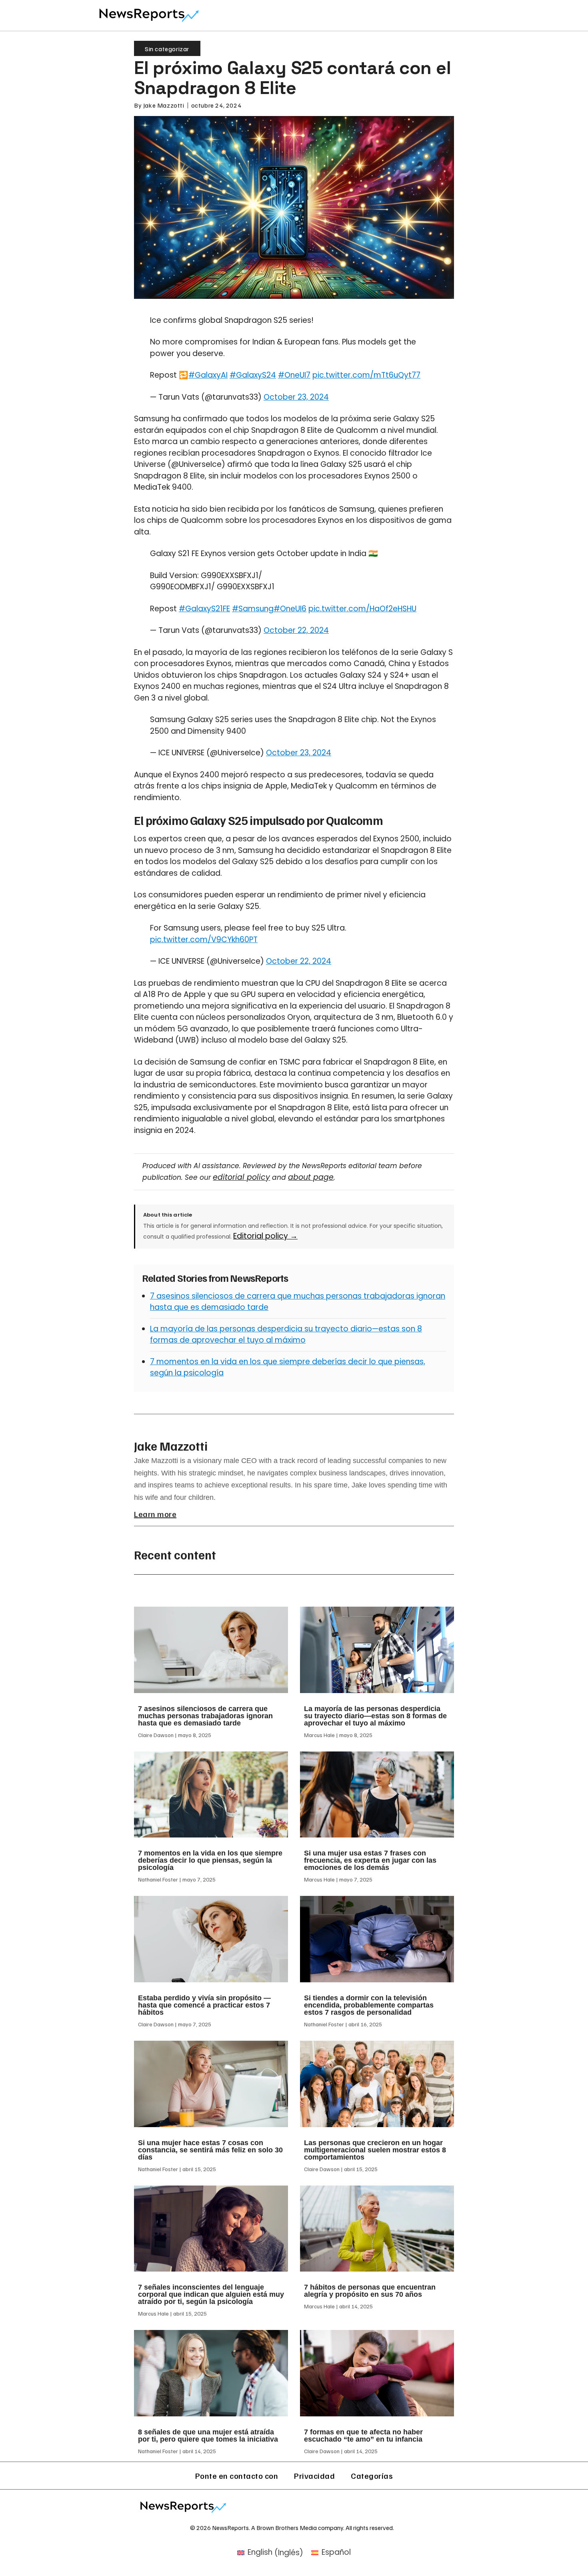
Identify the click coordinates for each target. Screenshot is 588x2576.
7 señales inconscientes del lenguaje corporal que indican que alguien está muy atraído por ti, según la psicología (211, 2294)
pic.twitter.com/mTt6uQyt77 (366, 375)
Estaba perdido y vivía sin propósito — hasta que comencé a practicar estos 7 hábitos (204, 2005)
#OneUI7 (294, 375)
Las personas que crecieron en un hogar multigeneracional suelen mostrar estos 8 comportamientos (375, 2150)
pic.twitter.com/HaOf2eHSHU (362, 609)
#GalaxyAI (208, 375)
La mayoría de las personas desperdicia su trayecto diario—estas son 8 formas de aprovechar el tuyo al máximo (286, 1335)
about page (311, 1177)
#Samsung (253, 609)
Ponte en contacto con (237, 2476)
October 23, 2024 (296, 397)
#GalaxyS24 (253, 375)
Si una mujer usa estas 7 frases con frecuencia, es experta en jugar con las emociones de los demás (370, 1860)
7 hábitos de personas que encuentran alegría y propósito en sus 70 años (370, 2291)
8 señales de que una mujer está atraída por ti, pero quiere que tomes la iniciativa (208, 2436)
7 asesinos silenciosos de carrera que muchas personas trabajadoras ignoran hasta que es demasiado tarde (205, 1716)
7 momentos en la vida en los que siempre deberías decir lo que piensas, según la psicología (210, 1860)
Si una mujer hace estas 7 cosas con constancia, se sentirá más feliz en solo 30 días (210, 2150)
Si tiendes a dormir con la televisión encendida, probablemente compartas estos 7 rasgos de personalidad (369, 2005)
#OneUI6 (290, 609)
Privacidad (314, 2476)
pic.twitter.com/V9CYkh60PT (204, 940)
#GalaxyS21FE (204, 609)
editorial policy (241, 1177)
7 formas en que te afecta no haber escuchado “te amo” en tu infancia (363, 2436)
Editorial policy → (265, 1236)
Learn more (155, 1514)
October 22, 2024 (296, 630)
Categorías (372, 2476)
